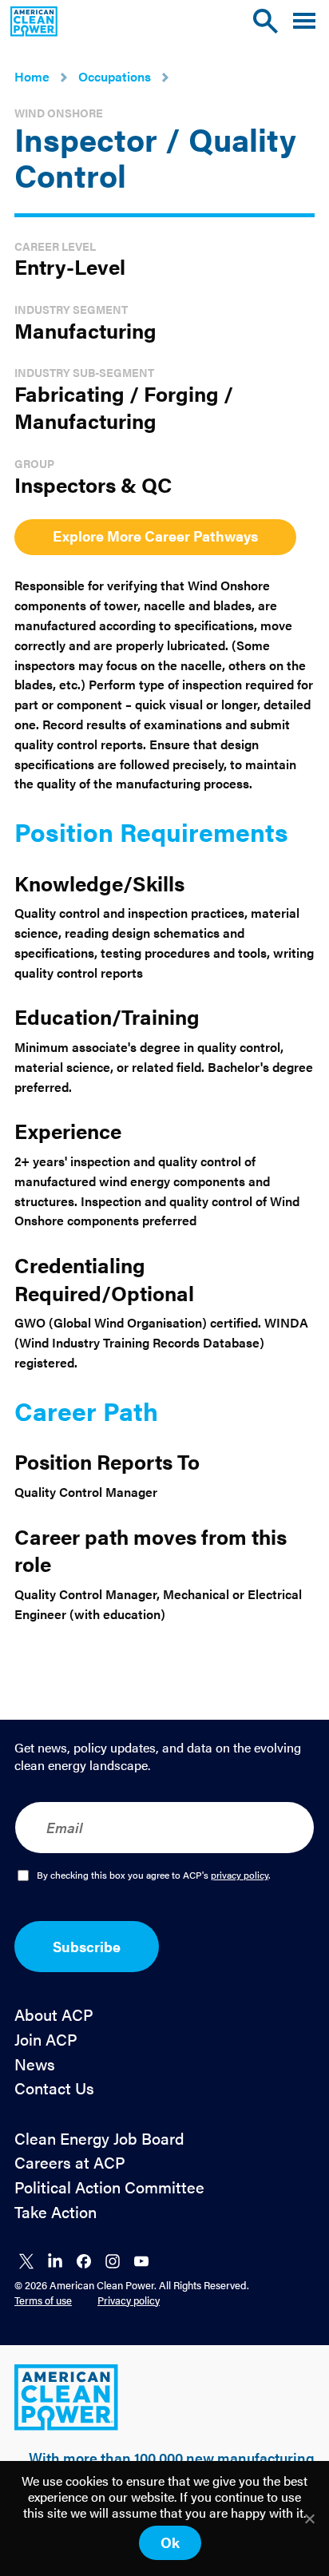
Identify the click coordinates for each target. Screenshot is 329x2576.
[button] (304, 21)
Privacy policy (129, 2300)
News (35, 2064)
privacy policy (240, 1875)
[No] (309, 2518)
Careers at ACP (70, 2163)
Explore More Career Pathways (155, 536)
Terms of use (43, 2300)
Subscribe (87, 1946)
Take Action (55, 2212)
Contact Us (54, 2088)
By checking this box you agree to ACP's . (154, 1875)
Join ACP (46, 2040)
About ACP (54, 2015)
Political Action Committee (109, 2187)
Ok (170, 2542)
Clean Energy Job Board (99, 2139)
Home (32, 76)
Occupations (115, 76)
